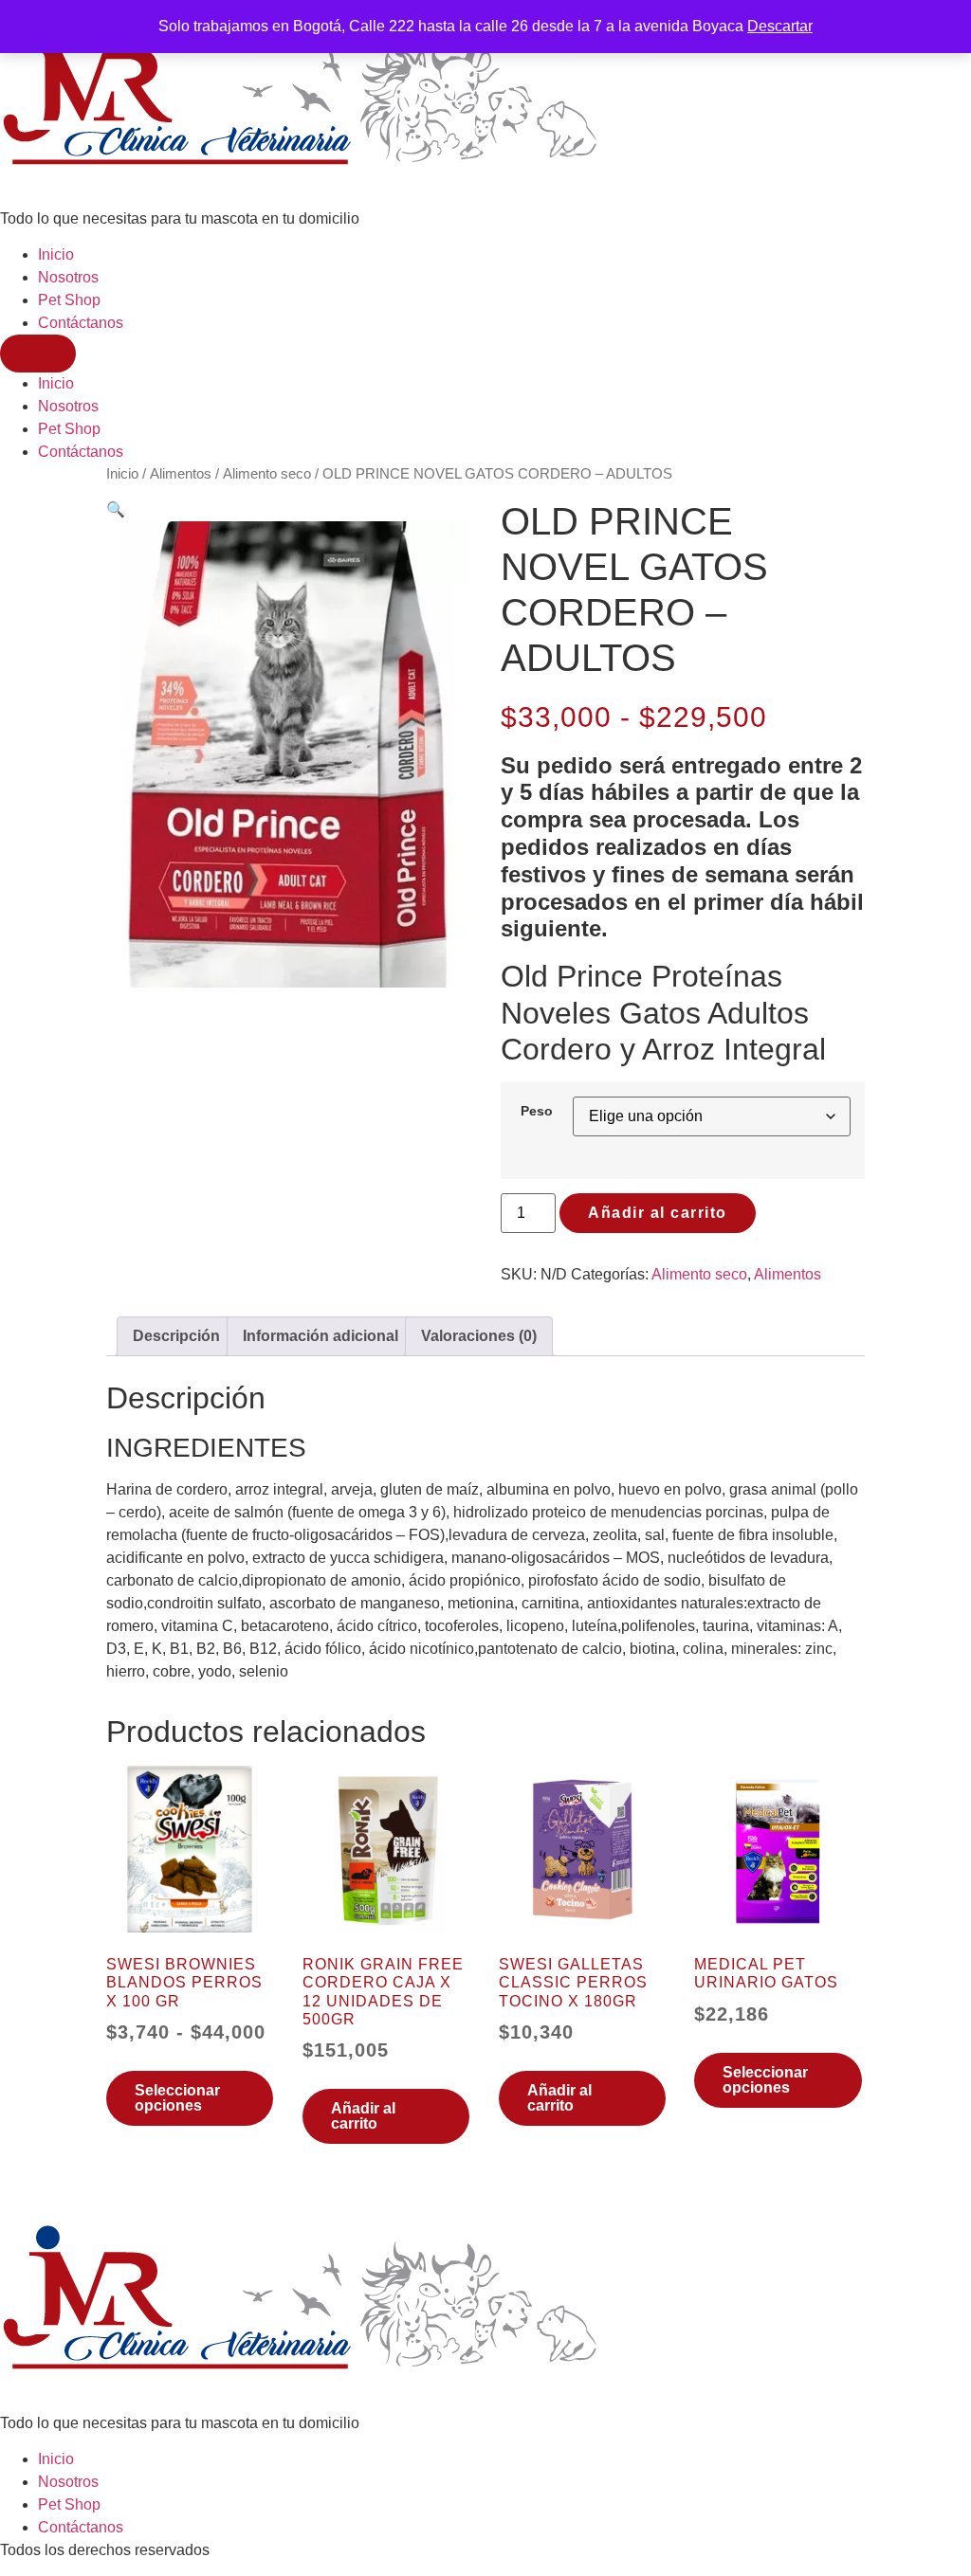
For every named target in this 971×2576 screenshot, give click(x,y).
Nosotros (68, 277)
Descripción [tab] (176, 1336)
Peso (537, 1111)
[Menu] (38, 354)
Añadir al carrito (658, 1213)
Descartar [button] (780, 26)
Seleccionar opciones (177, 2098)
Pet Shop (69, 300)
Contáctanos (81, 323)
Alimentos (181, 474)
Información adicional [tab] (321, 1336)
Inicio (56, 254)
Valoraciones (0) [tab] (479, 1336)
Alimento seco (267, 474)
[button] (116, 509)
